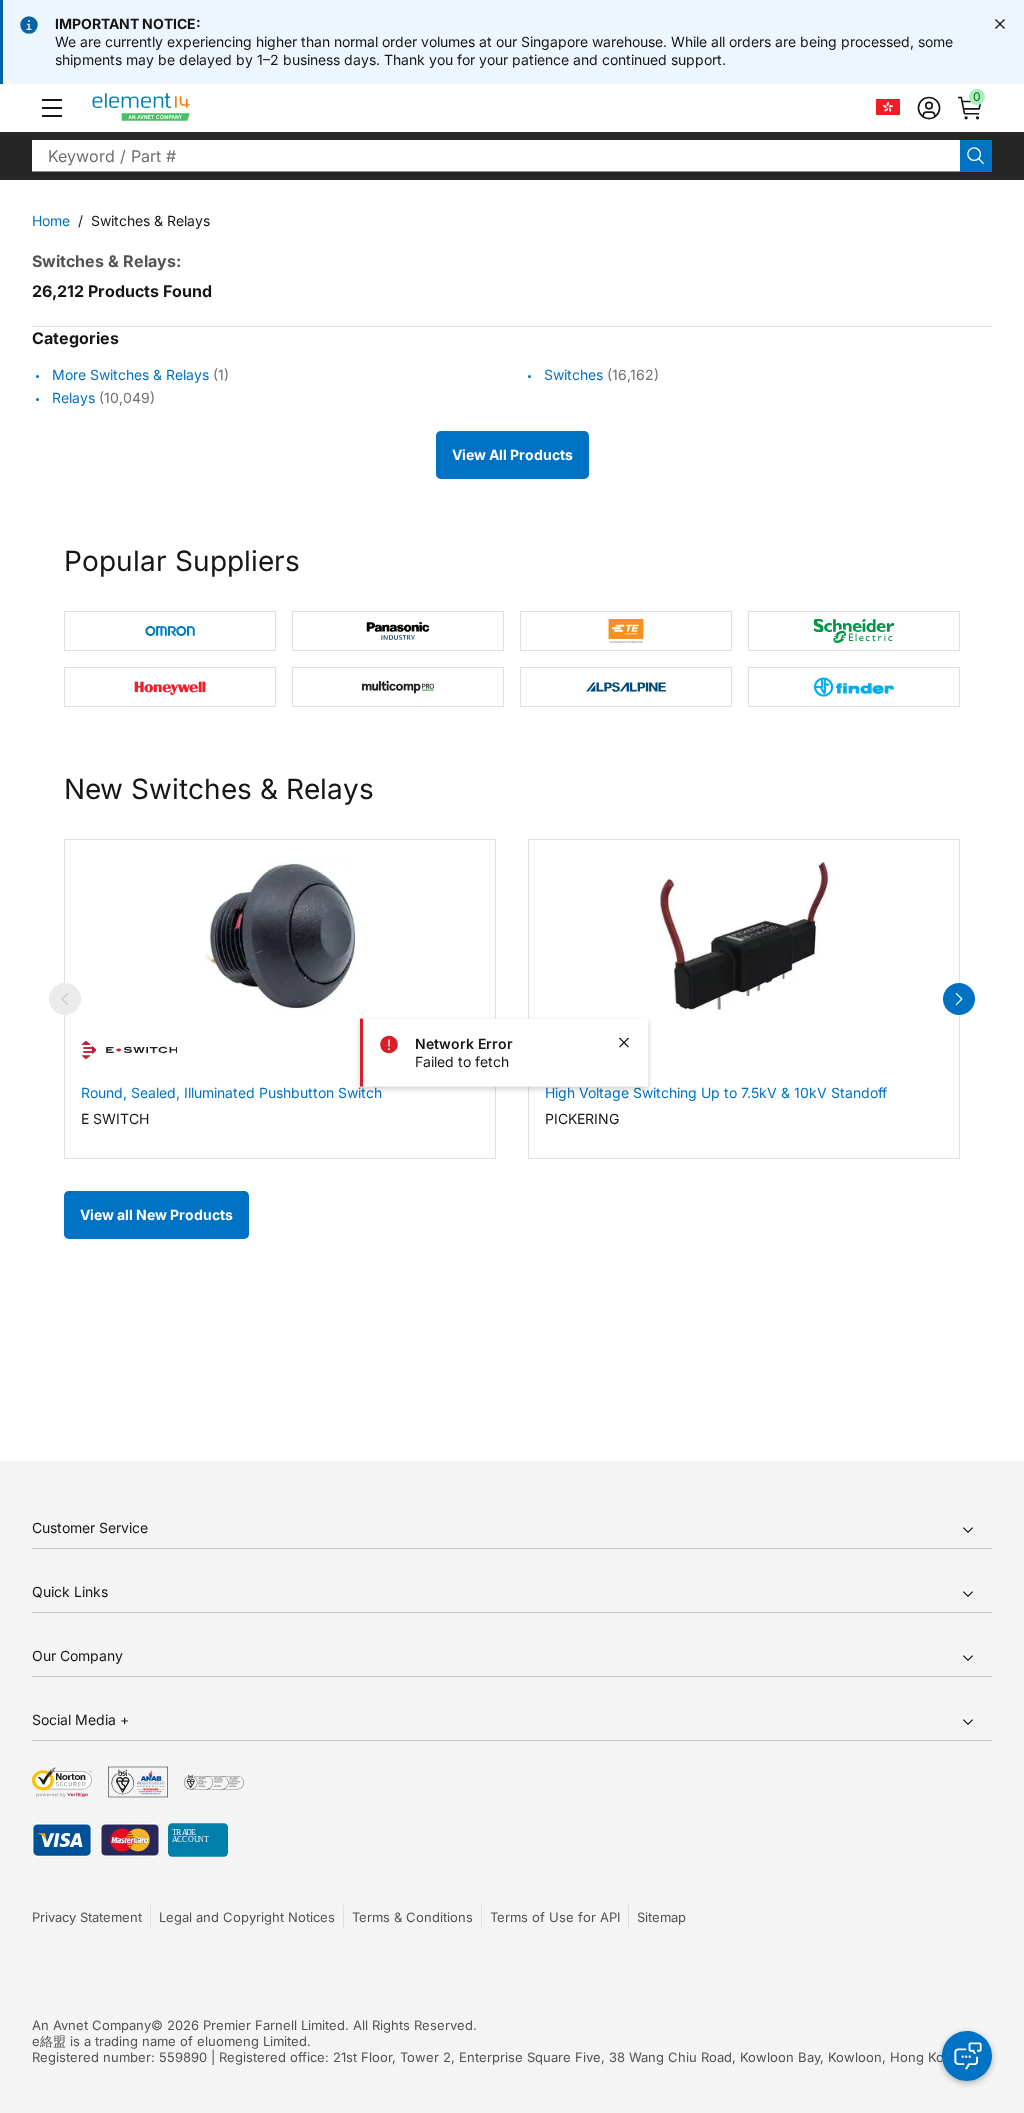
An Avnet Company (91, 2025)
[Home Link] (178, 108)
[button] (52, 108)
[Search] (976, 156)
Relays (73, 397)
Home (51, 220)
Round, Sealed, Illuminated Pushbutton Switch (231, 1092)
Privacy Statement (87, 1917)
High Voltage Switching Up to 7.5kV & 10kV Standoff (716, 1092)
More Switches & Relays (130, 374)
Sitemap (661, 1917)
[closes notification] (1000, 24)
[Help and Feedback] (967, 2056)
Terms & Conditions (412, 1917)
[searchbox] (496, 156)
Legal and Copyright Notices (247, 1917)
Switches (573, 374)
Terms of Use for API (555, 1917)
